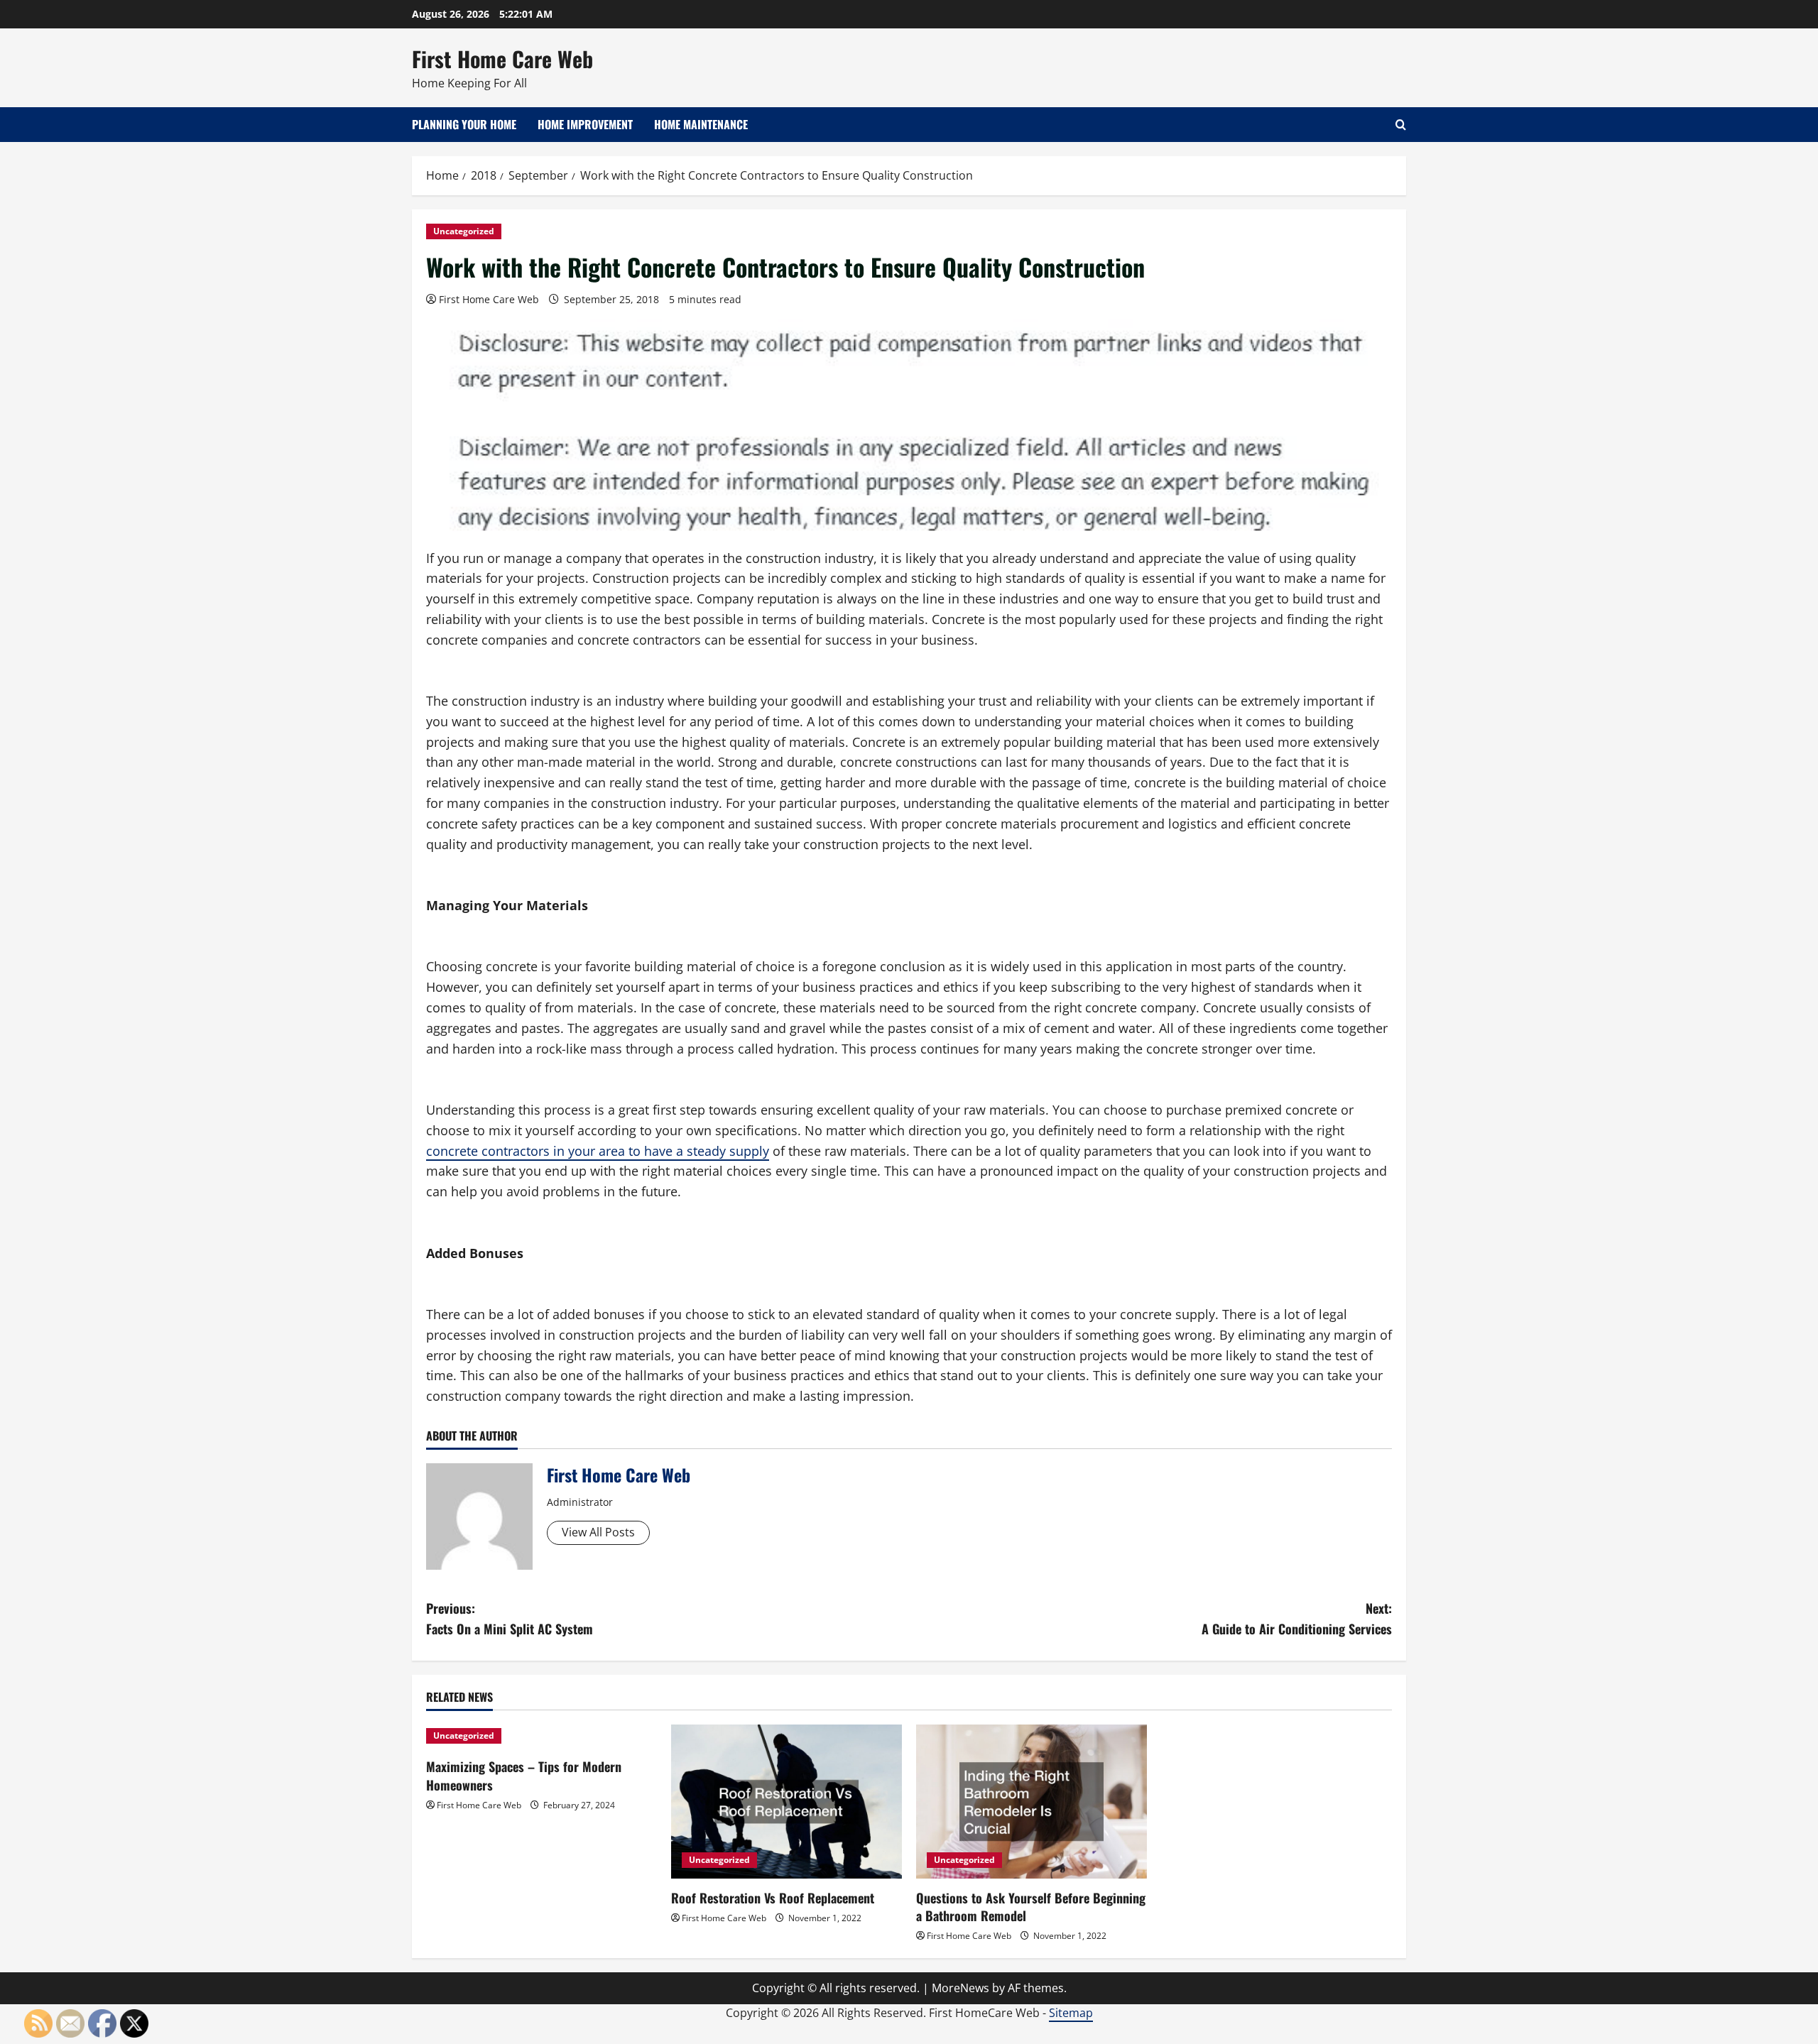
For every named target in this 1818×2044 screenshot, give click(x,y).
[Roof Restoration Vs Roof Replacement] (786, 1802)
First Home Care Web (502, 59)
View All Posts (598, 1532)
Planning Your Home (464, 124)
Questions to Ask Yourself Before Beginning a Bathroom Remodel (1031, 1907)
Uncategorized (464, 231)
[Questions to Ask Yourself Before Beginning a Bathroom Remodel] (1032, 1802)
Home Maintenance (701, 124)
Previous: (510, 1618)
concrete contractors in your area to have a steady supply (598, 1151)
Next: (1297, 1618)
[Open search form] (1401, 125)
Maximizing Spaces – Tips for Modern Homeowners (524, 1775)
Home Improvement (585, 124)
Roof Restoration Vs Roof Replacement (773, 1898)
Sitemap (1071, 2013)
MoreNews (960, 1988)
